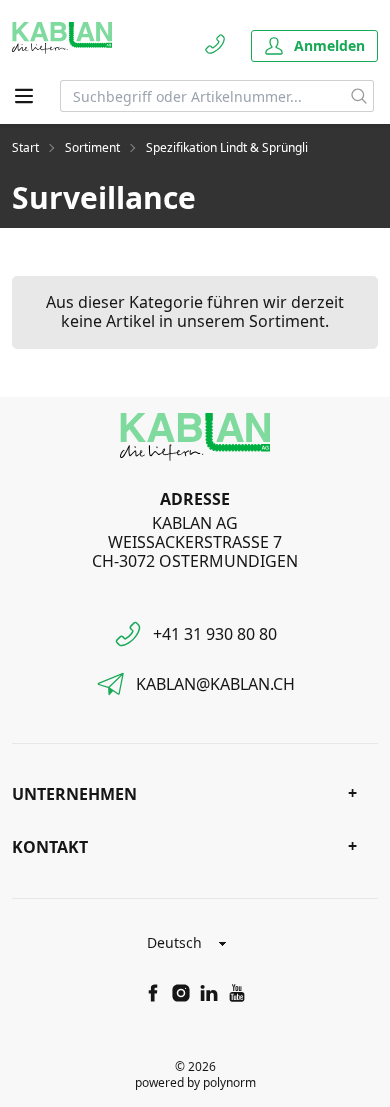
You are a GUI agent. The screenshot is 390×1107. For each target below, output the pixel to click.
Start (25, 148)
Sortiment (92, 148)
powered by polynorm (195, 1082)
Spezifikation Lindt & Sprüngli (227, 148)
